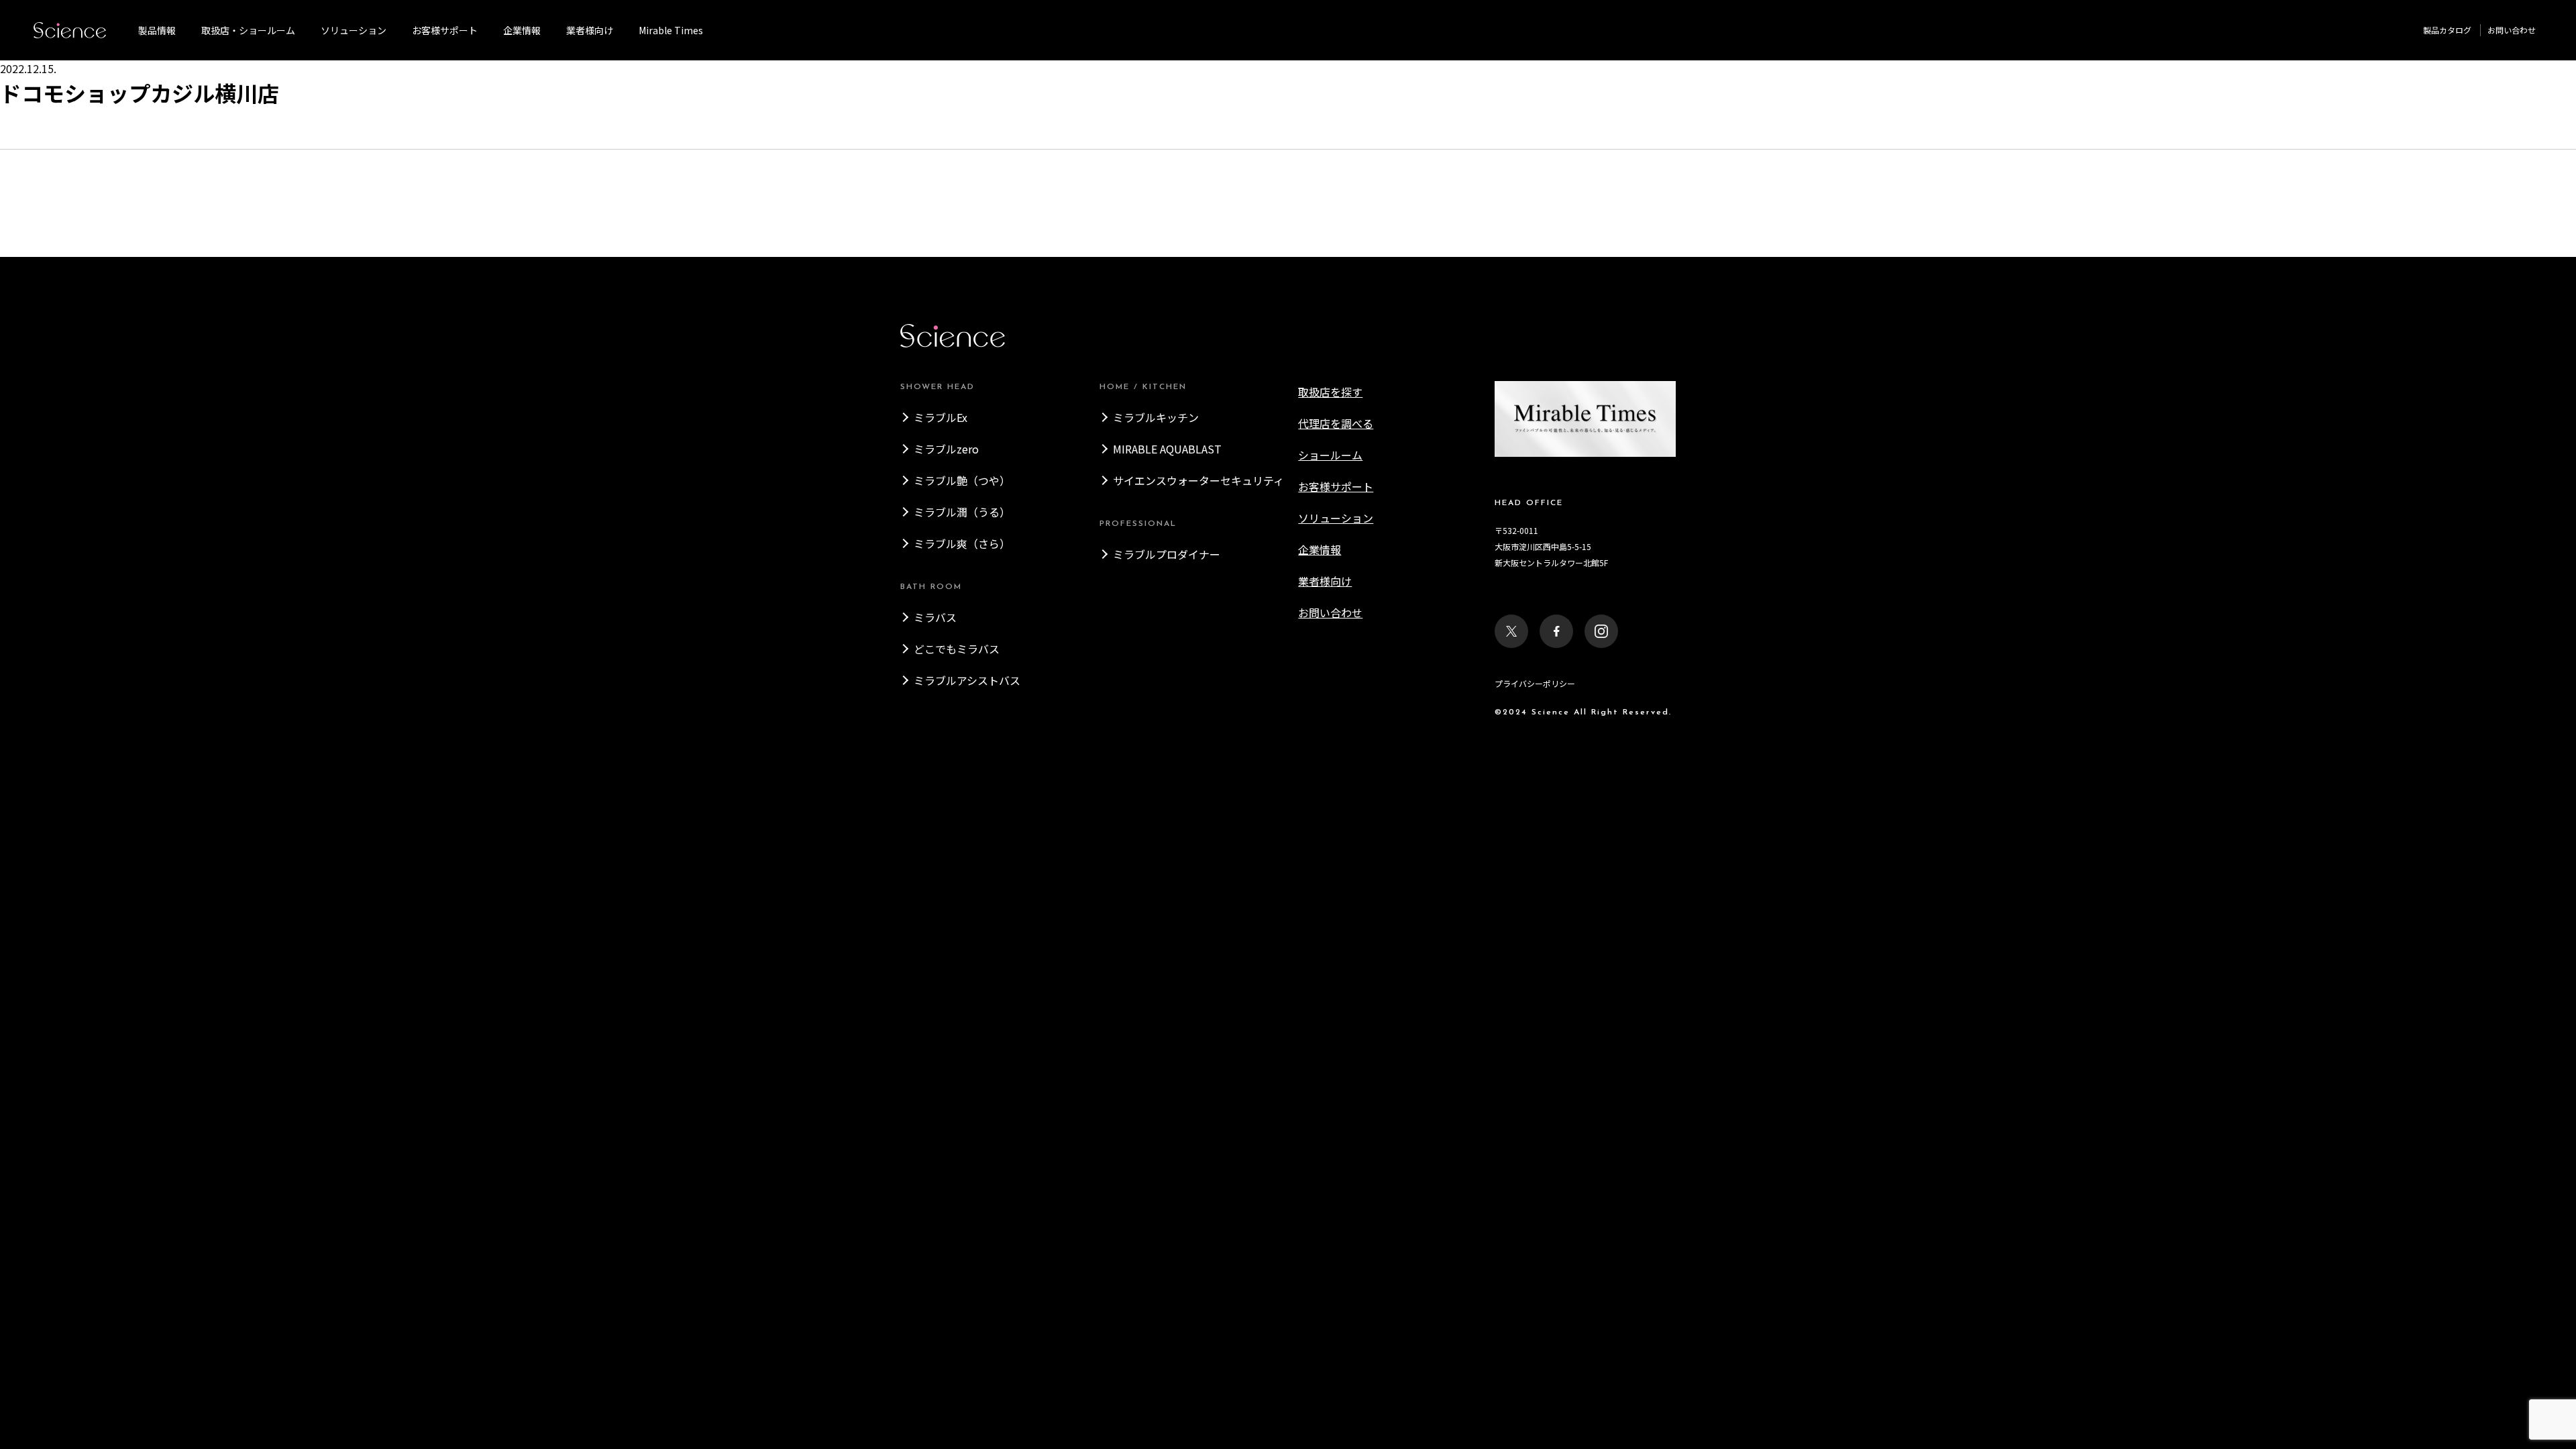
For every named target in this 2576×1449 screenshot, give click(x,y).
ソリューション (354, 30)
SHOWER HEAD (937, 387)
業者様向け (1325, 581)
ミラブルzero (946, 449)
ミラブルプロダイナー (1167, 554)
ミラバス (935, 617)
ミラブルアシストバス (967, 680)
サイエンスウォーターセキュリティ (1198, 480)
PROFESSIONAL (1138, 524)
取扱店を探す (1330, 392)
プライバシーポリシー (1535, 683)
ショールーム (1330, 455)
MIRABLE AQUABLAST (1167, 449)
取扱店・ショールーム (248, 30)
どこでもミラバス (957, 649)
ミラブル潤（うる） (962, 512)
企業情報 (522, 30)
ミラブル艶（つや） (962, 480)
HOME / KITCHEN (1143, 387)
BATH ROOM (931, 587)
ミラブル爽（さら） (962, 543)
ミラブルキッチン (1156, 417)
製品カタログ (2447, 30)
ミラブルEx (941, 417)
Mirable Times (671, 30)
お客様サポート (445, 30)
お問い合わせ (2512, 30)
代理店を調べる (1336, 423)
